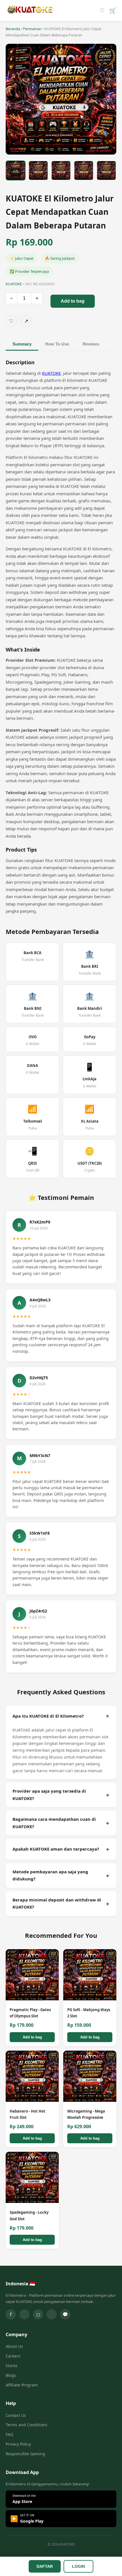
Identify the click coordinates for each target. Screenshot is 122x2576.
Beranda (13, 29)
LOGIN (78, 2566)
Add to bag (73, 301)
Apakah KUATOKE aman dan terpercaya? (56, 1849)
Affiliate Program (22, 2385)
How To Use (57, 344)
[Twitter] (24, 2314)
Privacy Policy (18, 2444)
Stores (12, 2366)
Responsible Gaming (25, 2454)
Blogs (11, 2375)
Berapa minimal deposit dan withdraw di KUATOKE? (57, 1903)
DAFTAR (45, 2566)
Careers (13, 2356)
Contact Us (16, 2415)
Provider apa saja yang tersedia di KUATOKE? (49, 1795)
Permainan (32, 29)
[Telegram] (52, 2314)
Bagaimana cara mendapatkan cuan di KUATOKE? (54, 1823)
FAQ (10, 2434)
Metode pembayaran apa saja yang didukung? (50, 1875)
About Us (14, 2346)
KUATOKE (51, 373)
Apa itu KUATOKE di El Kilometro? (48, 1716)
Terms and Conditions (27, 2425)
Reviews (91, 344)
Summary (22, 344)
